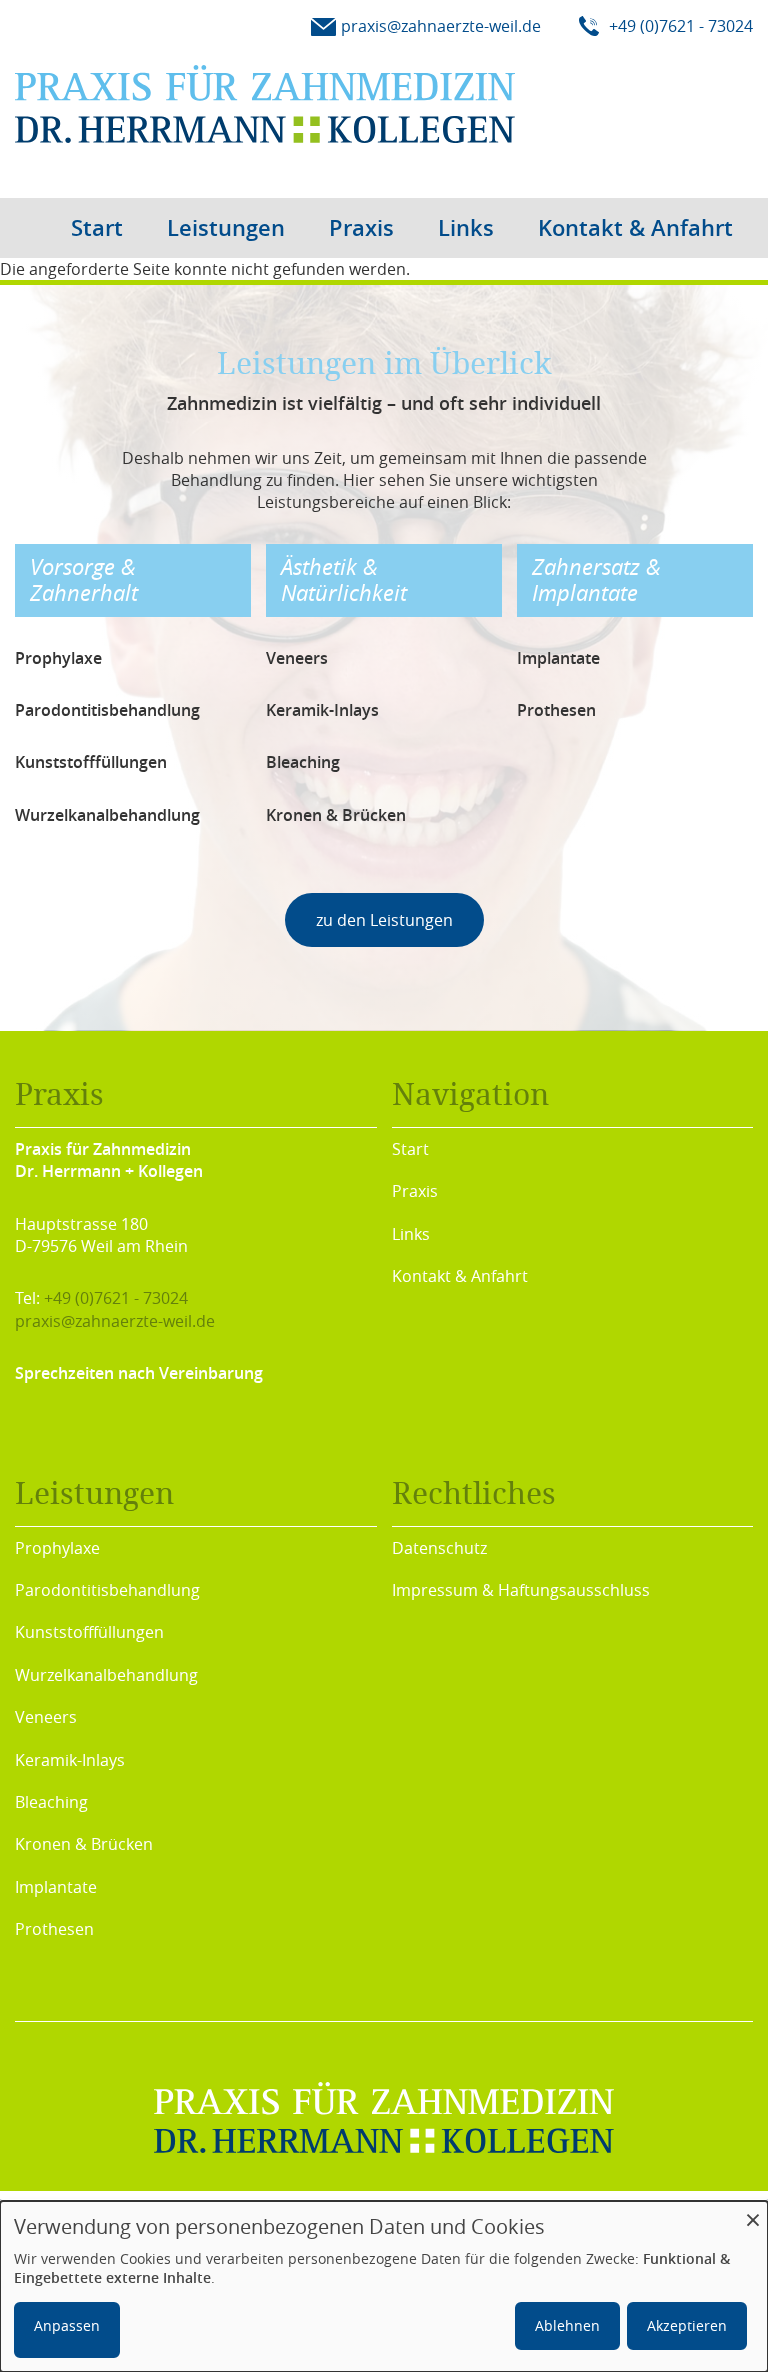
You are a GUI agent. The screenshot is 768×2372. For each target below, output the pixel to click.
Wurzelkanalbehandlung (106, 1675)
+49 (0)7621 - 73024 (116, 1298)
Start (97, 228)
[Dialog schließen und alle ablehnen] (753, 2213)
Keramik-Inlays (70, 1760)
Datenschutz (439, 1548)
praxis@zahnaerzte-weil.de (115, 1321)
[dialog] (384, 2286)
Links (466, 228)
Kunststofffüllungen (89, 1632)
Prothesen (54, 1929)
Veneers (46, 1717)
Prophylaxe (57, 1548)
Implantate (56, 1887)
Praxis (361, 228)
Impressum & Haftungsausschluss (521, 1590)
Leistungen (226, 228)
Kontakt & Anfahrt (635, 228)
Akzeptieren (687, 2325)
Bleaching (51, 1802)
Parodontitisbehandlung (107, 1590)
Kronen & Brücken (84, 1844)
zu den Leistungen (384, 920)
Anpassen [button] (67, 2325)
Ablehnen (567, 2325)
